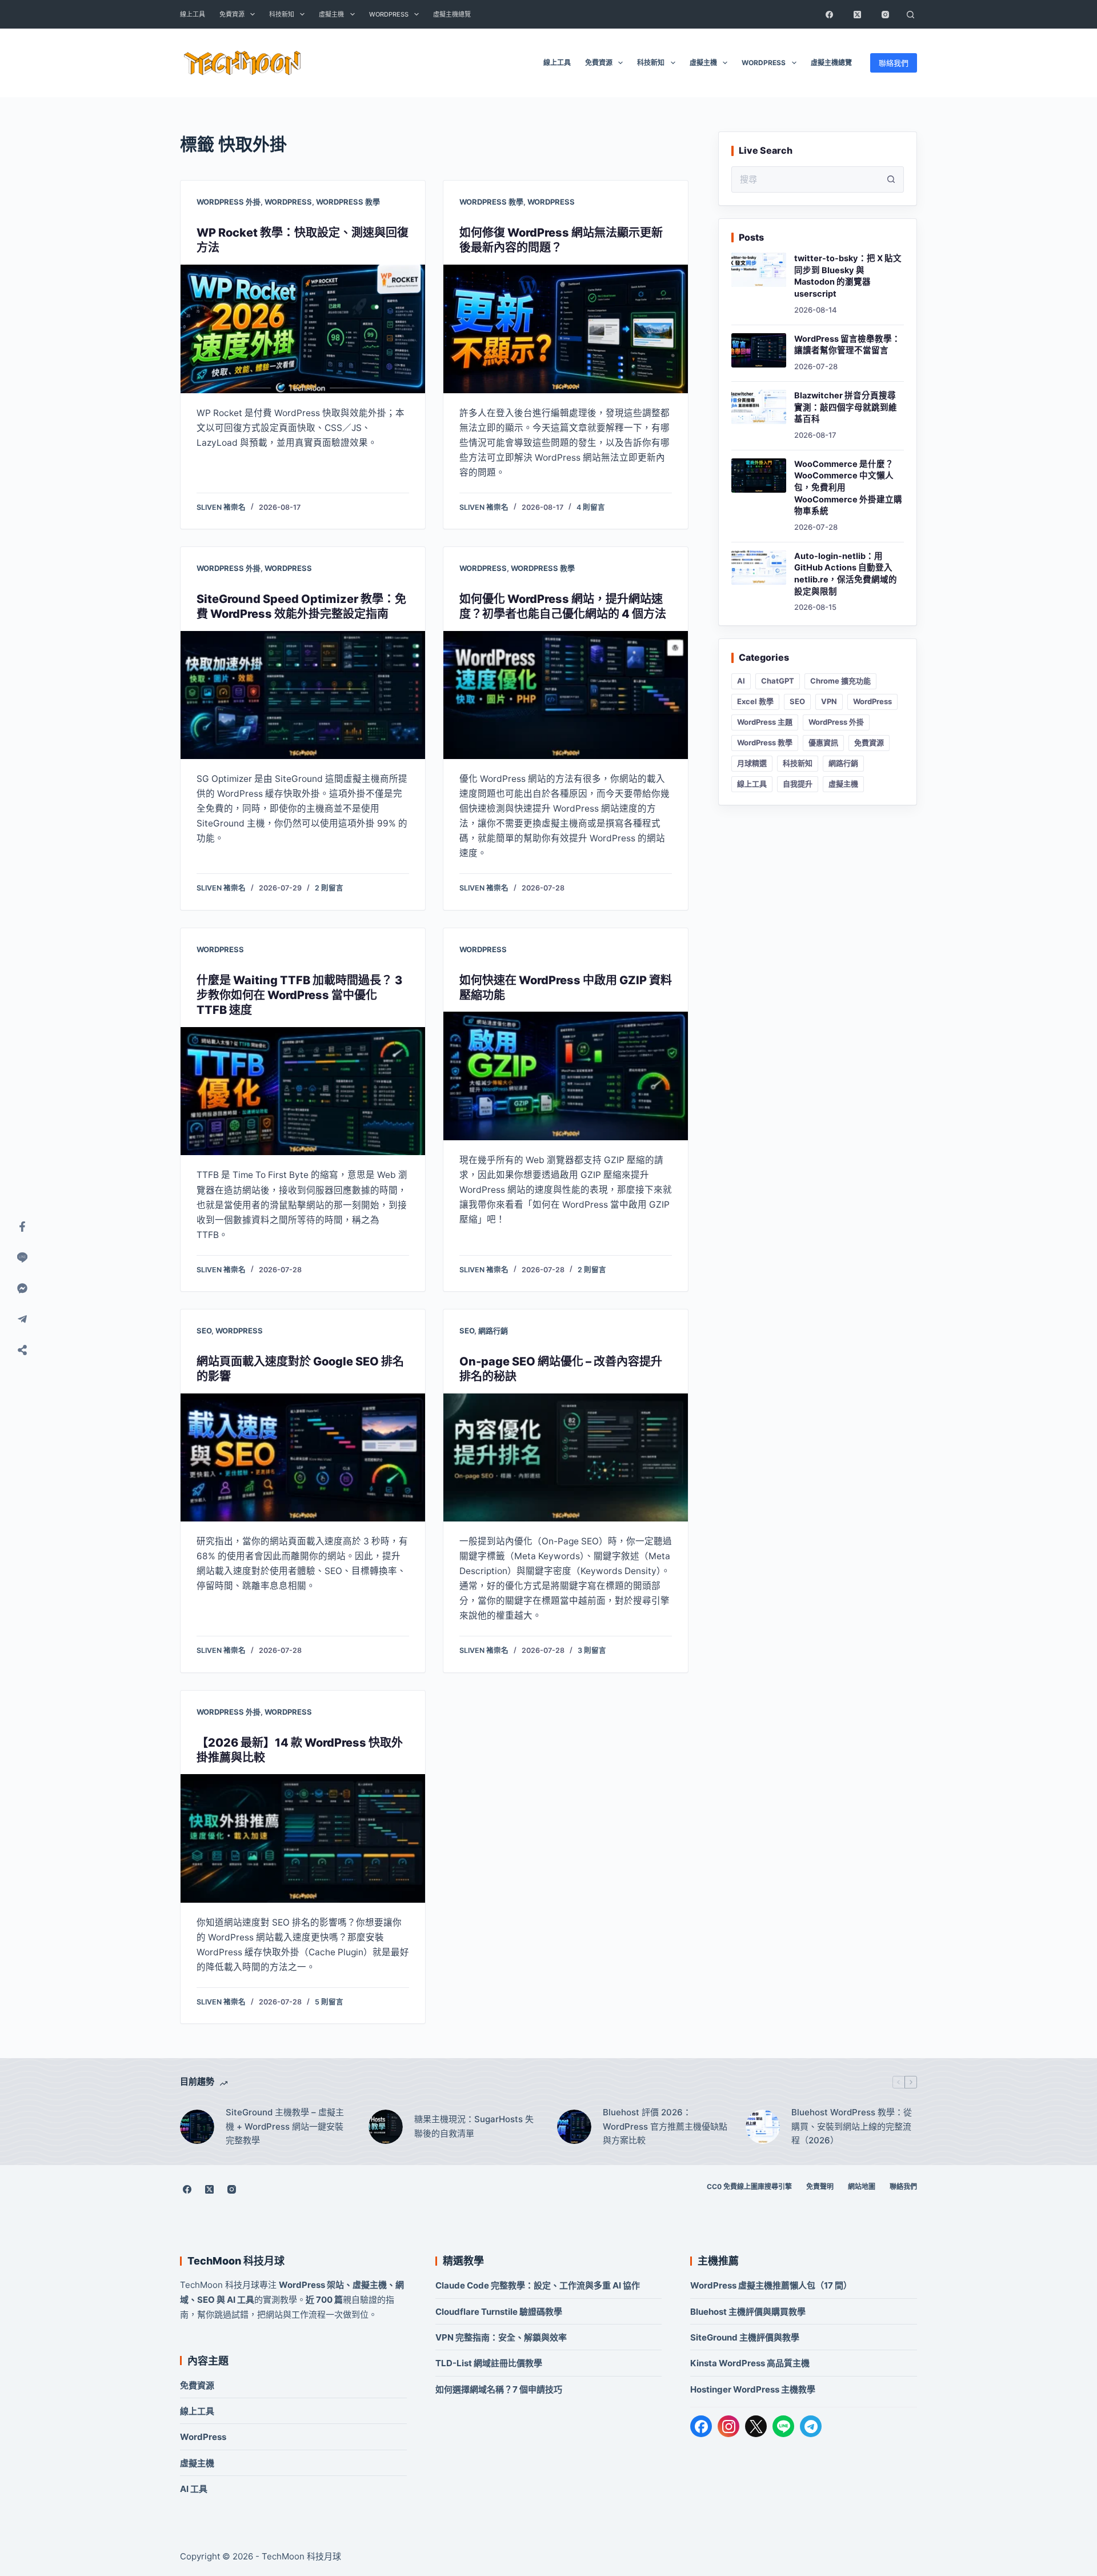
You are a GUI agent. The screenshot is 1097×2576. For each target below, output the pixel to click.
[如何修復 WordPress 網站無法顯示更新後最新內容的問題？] (566, 329)
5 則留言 (329, 2002)
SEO (204, 1331)
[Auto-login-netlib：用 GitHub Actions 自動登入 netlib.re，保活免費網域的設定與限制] (759, 568)
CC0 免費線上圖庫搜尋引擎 (749, 2186)
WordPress (389, 14)
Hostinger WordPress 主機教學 (753, 2389)
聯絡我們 (894, 63)
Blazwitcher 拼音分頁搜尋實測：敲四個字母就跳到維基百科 (846, 407)
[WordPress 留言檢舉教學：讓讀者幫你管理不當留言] (759, 350)
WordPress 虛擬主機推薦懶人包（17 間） (771, 2285)
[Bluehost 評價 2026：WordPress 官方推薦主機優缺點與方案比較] (574, 2127)
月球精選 (752, 763)
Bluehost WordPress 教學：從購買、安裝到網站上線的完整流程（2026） (852, 2126)
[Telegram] (811, 2426)
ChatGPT (778, 681)
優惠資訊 (823, 742)
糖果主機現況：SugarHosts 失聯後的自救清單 (474, 2126)
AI (741, 681)
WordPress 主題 (765, 722)
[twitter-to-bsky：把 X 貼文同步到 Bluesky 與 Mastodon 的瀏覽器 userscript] (759, 270)
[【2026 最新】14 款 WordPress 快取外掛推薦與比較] (303, 1838)
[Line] (22, 1257)
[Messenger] (22, 1288)
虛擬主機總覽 (452, 14)
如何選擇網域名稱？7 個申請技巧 (499, 2389)
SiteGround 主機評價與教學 (745, 2337)
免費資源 (232, 14)
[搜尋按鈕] (891, 179)
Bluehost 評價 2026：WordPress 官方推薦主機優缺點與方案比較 (665, 2126)
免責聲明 (820, 2186)
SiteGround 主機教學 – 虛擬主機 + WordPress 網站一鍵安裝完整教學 (285, 2126)
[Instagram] (885, 14)
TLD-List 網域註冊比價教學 (489, 2363)
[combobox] (805, 179)
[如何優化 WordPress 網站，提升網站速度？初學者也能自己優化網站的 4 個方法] (566, 695)
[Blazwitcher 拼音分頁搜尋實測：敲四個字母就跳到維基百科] (759, 407)
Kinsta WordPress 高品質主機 (750, 2363)
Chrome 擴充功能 (840, 681)
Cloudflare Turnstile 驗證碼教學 (499, 2312)
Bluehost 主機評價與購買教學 (748, 2312)
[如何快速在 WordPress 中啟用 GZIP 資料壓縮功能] (566, 1076)
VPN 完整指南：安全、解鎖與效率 (501, 2337)
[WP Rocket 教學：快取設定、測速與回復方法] (303, 329)
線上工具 (193, 14)
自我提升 (798, 784)
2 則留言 (329, 888)
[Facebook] (829, 14)
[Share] (22, 1350)
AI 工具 (194, 2489)
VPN (829, 701)
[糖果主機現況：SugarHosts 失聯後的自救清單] (386, 2127)
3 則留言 (592, 1650)
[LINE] (783, 2426)
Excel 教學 (755, 701)
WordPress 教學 (348, 202)
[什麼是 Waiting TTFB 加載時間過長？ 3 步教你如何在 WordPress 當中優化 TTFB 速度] (303, 1091)
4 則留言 (591, 507)
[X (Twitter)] (857, 14)
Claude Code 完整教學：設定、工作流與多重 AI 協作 (538, 2285)
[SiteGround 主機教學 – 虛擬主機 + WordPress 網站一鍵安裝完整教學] (197, 2127)
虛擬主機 (331, 14)
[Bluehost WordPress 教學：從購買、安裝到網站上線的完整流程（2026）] (763, 2127)
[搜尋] (910, 14)
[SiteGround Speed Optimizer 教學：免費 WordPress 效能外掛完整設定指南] (303, 695)
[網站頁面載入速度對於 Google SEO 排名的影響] (303, 1458)
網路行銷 (493, 1331)
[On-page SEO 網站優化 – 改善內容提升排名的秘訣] (566, 1458)
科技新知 (282, 14)
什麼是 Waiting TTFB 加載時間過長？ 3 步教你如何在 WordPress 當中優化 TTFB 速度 (299, 995)
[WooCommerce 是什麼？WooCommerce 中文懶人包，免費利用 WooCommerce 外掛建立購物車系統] (759, 476)
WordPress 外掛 (229, 202)
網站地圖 (862, 2186)
